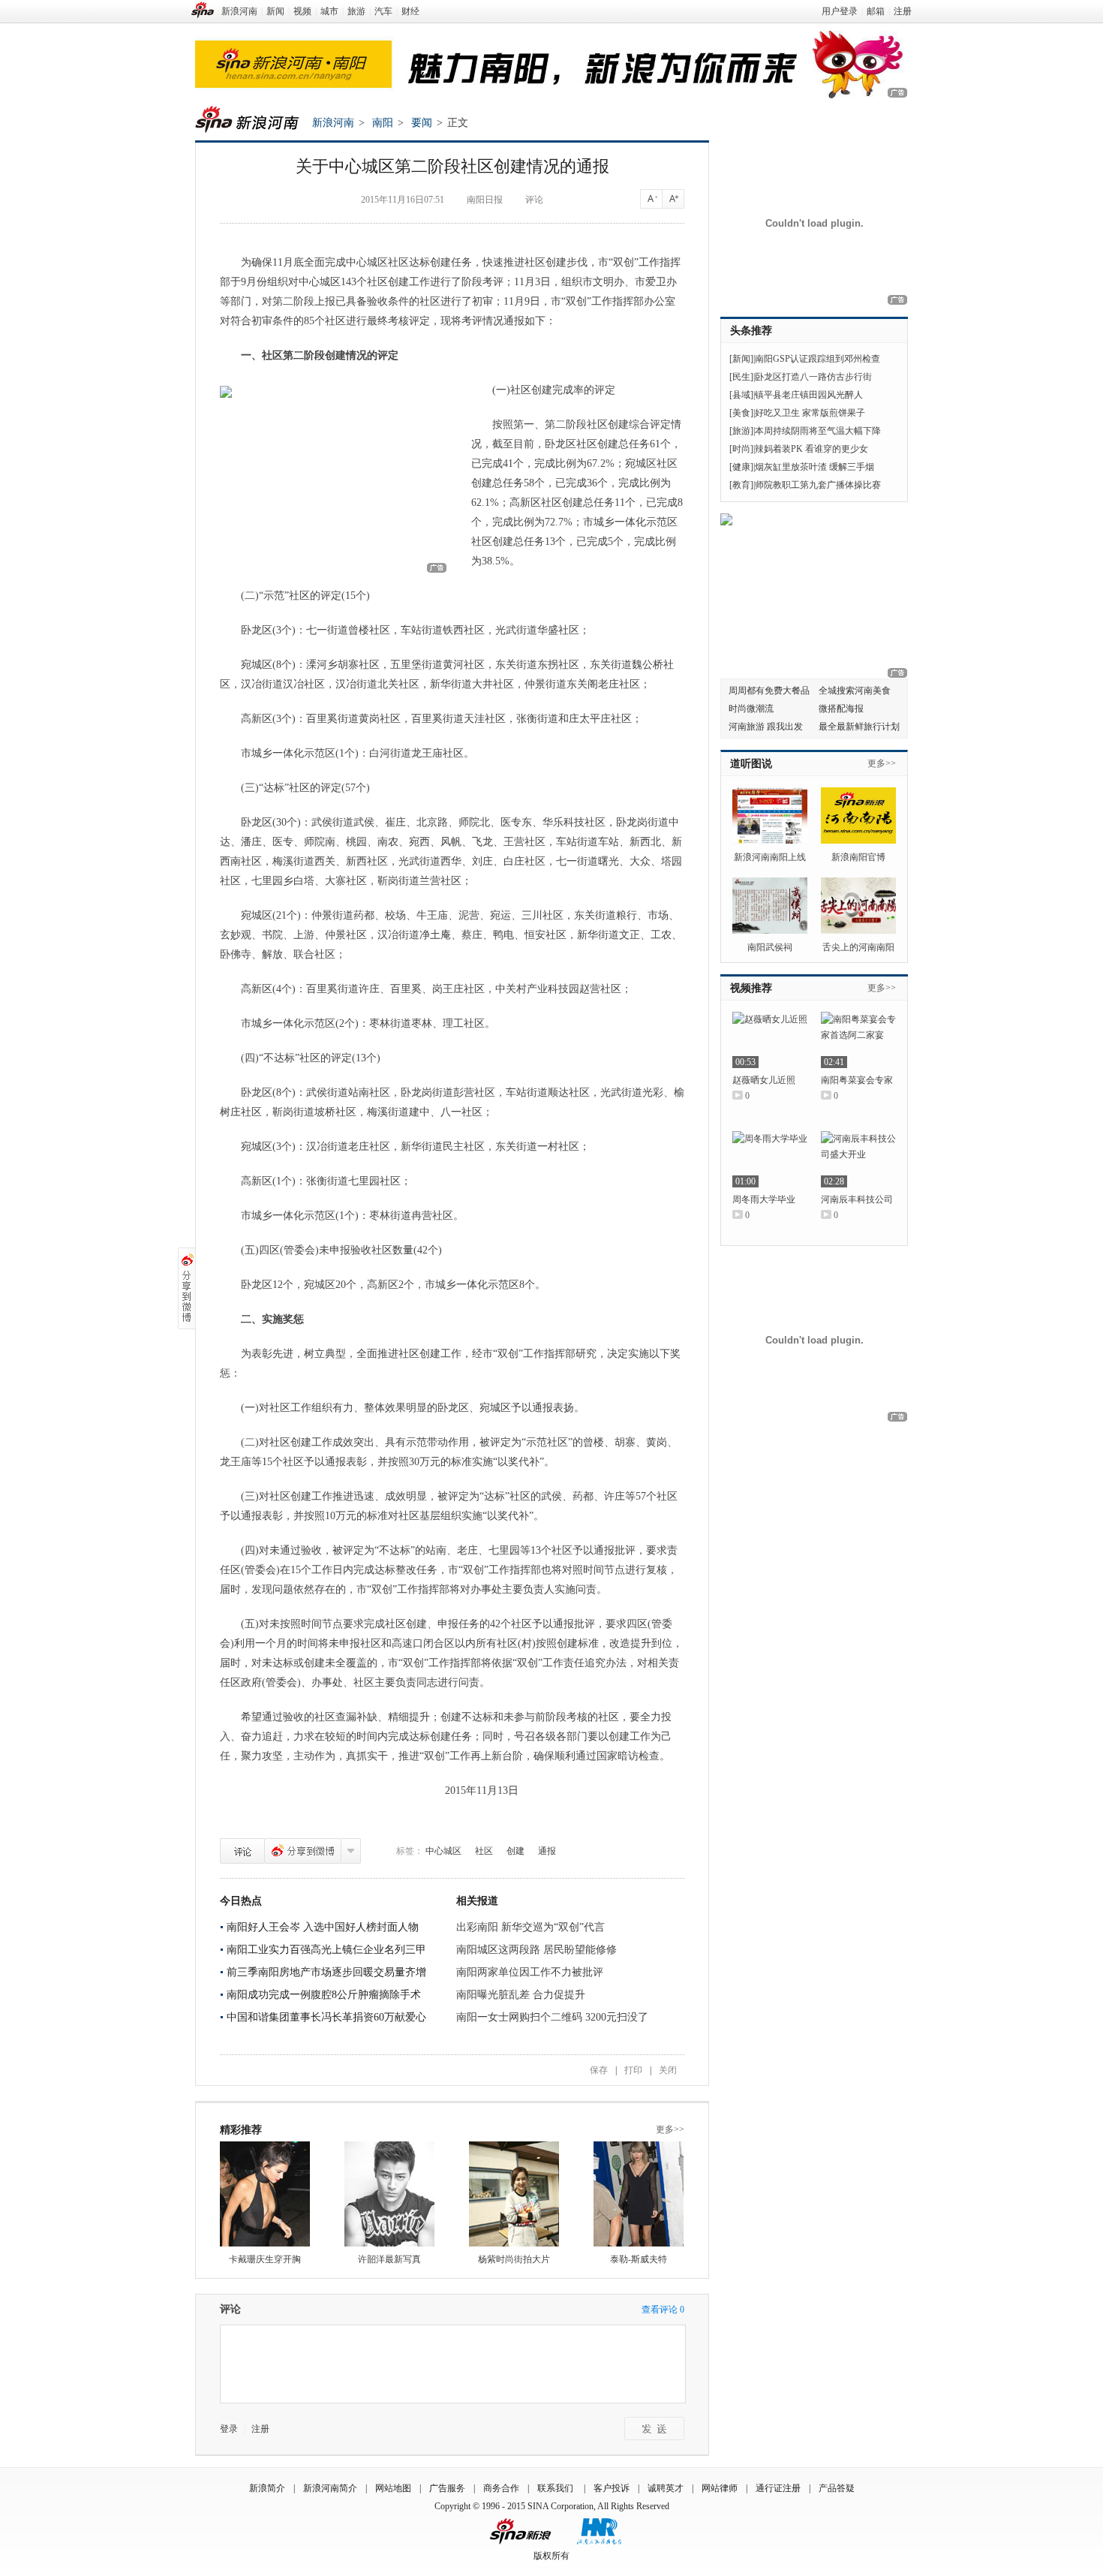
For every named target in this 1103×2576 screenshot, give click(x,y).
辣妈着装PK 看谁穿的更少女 (811, 449)
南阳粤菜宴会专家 (857, 1080)
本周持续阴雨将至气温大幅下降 (818, 431)
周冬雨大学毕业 (764, 1199)
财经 (410, 11)
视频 (302, 11)
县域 (741, 395)
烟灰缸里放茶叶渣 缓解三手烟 (814, 467)
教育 (741, 485)
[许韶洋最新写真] (389, 2194)
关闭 (668, 2070)
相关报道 (477, 1901)
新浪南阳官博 (858, 857)
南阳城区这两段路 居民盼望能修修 (536, 1950)
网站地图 (393, 2488)
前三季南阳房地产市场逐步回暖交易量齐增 (326, 1972)
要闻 (422, 123)
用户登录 (840, 11)
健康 (741, 467)
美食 (741, 413)
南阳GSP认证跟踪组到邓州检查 (817, 359)
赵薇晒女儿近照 (764, 1080)
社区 (484, 1851)
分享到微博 (303, 1851)
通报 (547, 1851)
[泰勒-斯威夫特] (639, 2194)
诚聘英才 (666, 2488)
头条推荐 (751, 331)
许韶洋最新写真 (389, 2259)
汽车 (383, 11)
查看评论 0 (663, 2310)
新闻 (275, 11)
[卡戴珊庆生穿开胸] (265, 2194)
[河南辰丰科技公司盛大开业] (858, 1159)
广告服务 (447, 2488)
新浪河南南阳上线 (770, 857)
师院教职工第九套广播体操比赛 (818, 485)
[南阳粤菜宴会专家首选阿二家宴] (858, 1040)
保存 (599, 2070)
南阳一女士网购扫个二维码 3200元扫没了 (552, 2017)
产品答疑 (837, 2488)
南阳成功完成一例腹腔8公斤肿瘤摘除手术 (324, 1995)
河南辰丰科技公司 (857, 1199)
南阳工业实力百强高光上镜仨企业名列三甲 (326, 1950)
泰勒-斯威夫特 (639, 2259)
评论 (534, 200)
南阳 (383, 123)
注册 (903, 11)
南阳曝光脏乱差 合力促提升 (521, 1995)
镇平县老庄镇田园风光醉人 (809, 395)
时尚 (741, 449)
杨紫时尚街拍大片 (514, 2259)
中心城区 (443, 1851)
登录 (229, 2429)
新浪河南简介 (330, 2488)
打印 (633, 2070)
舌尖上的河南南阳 (858, 947)
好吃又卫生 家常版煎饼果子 (810, 413)
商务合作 (501, 2488)
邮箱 (876, 11)
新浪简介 (267, 2488)
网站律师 (720, 2488)
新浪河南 (239, 11)
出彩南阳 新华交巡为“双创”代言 (530, 1927)
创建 (515, 1851)
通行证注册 (778, 2488)
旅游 (356, 11)
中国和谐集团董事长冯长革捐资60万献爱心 (326, 2017)
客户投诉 (612, 2488)
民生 (741, 377)
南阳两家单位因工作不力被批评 (530, 1972)
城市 (329, 11)
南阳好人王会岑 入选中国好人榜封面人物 (323, 1927)
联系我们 (556, 2488)
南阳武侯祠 (770, 947)
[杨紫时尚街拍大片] (514, 2194)
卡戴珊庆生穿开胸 (265, 2259)
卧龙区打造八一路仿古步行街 (813, 377)
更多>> (670, 2129)
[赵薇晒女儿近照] (770, 1040)
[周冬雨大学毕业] (770, 1159)
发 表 (654, 2429)
